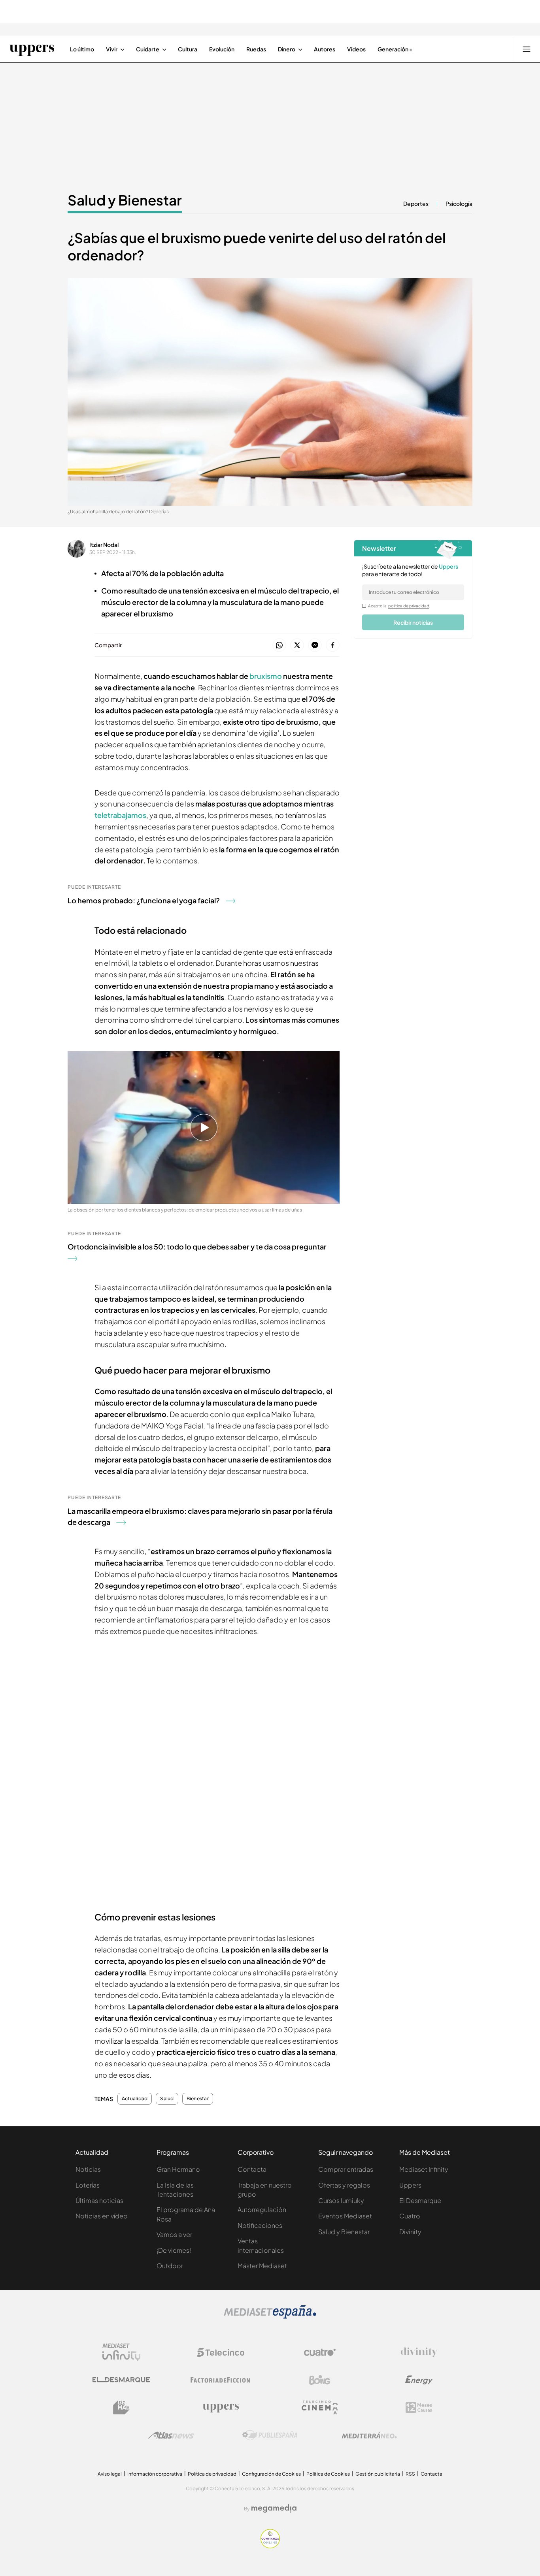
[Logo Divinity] (419, 2352)
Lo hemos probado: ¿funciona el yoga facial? (144, 900)
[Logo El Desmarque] (121, 2380)
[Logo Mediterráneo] (369, 2435)
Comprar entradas (346, 2169)
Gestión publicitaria (378, 2474)
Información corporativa (155, 2474)
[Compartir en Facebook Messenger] (315, 645)
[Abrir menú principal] (527, 49)
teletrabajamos (120, 815)
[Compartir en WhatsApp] (279, 645)
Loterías (88, 2185)
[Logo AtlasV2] (171, 2435)
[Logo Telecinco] (221, 2352)
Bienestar (198, 2099)
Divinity (410, 2232)
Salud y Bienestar (125, 200)
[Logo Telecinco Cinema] (320, 2407)
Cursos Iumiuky (341, 2200)
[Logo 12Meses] (419, 2407)
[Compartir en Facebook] (333, 645)
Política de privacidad (212, 2474)
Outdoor (170, 2266)
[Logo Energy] (419, 2380)
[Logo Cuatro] (320, 2352)
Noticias (88, 2169)
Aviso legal (110, 2474)
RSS (410, 2474)
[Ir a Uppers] (32, 49)
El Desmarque (420, 2200)
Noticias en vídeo (102, 2216)
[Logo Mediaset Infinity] (121, 2352)
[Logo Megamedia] (274, 2508)
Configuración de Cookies (271, 2474)
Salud (167, 2099)
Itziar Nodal (104, 545)
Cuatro (410, 2216)
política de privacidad (409, 606)
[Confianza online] (270, 2546)
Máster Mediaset (262, 2266)
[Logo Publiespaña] (270, 2435)
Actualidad (135, 2099)
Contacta (252, 2169)
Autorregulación (262, 2209)
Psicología (459, 204)
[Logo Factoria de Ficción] (221, 2380)
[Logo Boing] (320, 2380)
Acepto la (399, 606)
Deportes (416, 204)
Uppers (410, 2185)
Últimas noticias (99, 2200)
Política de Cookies (328, 2474)
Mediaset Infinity (424, 2169)
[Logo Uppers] (221, 2408)
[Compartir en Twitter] (297, 645)
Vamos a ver (174, 2234)
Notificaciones (260, 2225)
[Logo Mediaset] (270, 2316)
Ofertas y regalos (344, 2185)
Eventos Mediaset (345, 2216)
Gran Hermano (178, 2169)
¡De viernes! (174, 2250)
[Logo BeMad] (121, 2408)
